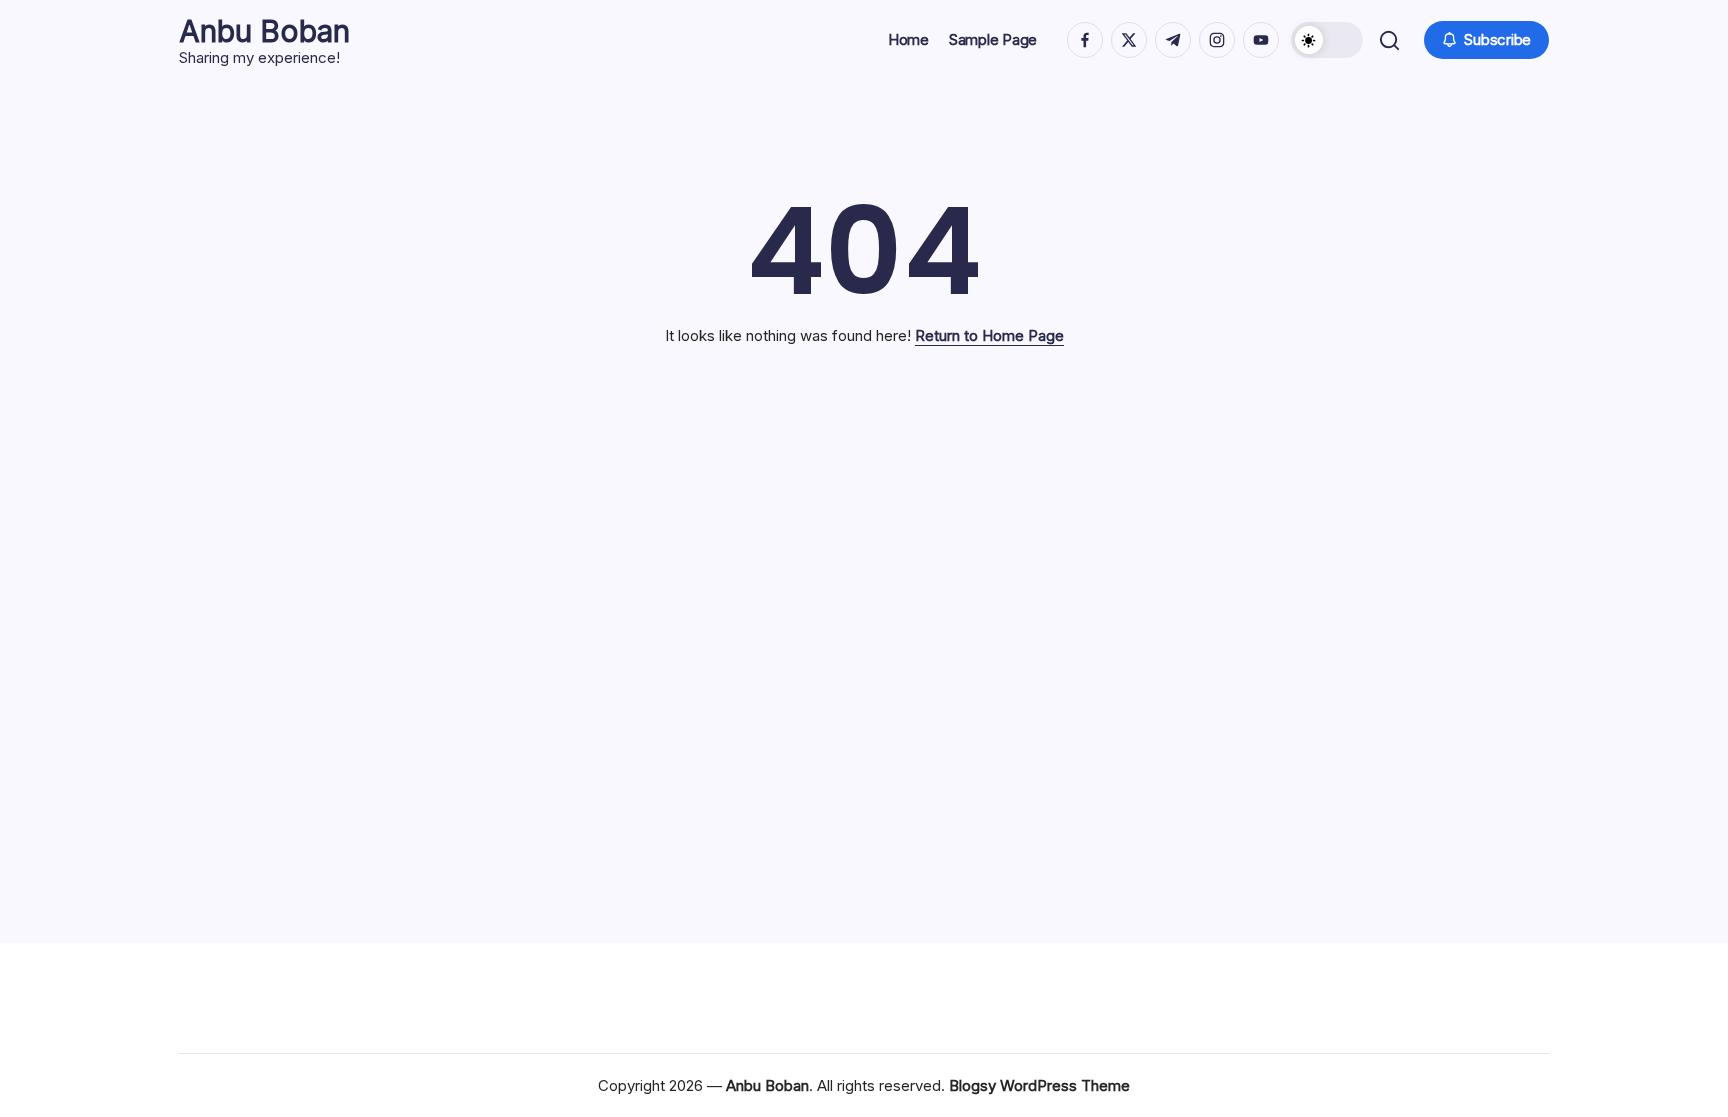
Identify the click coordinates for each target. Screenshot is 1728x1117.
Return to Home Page (989, 335)
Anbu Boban (264, 31)
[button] (1327, 40)
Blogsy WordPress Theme (1039, 1085)
